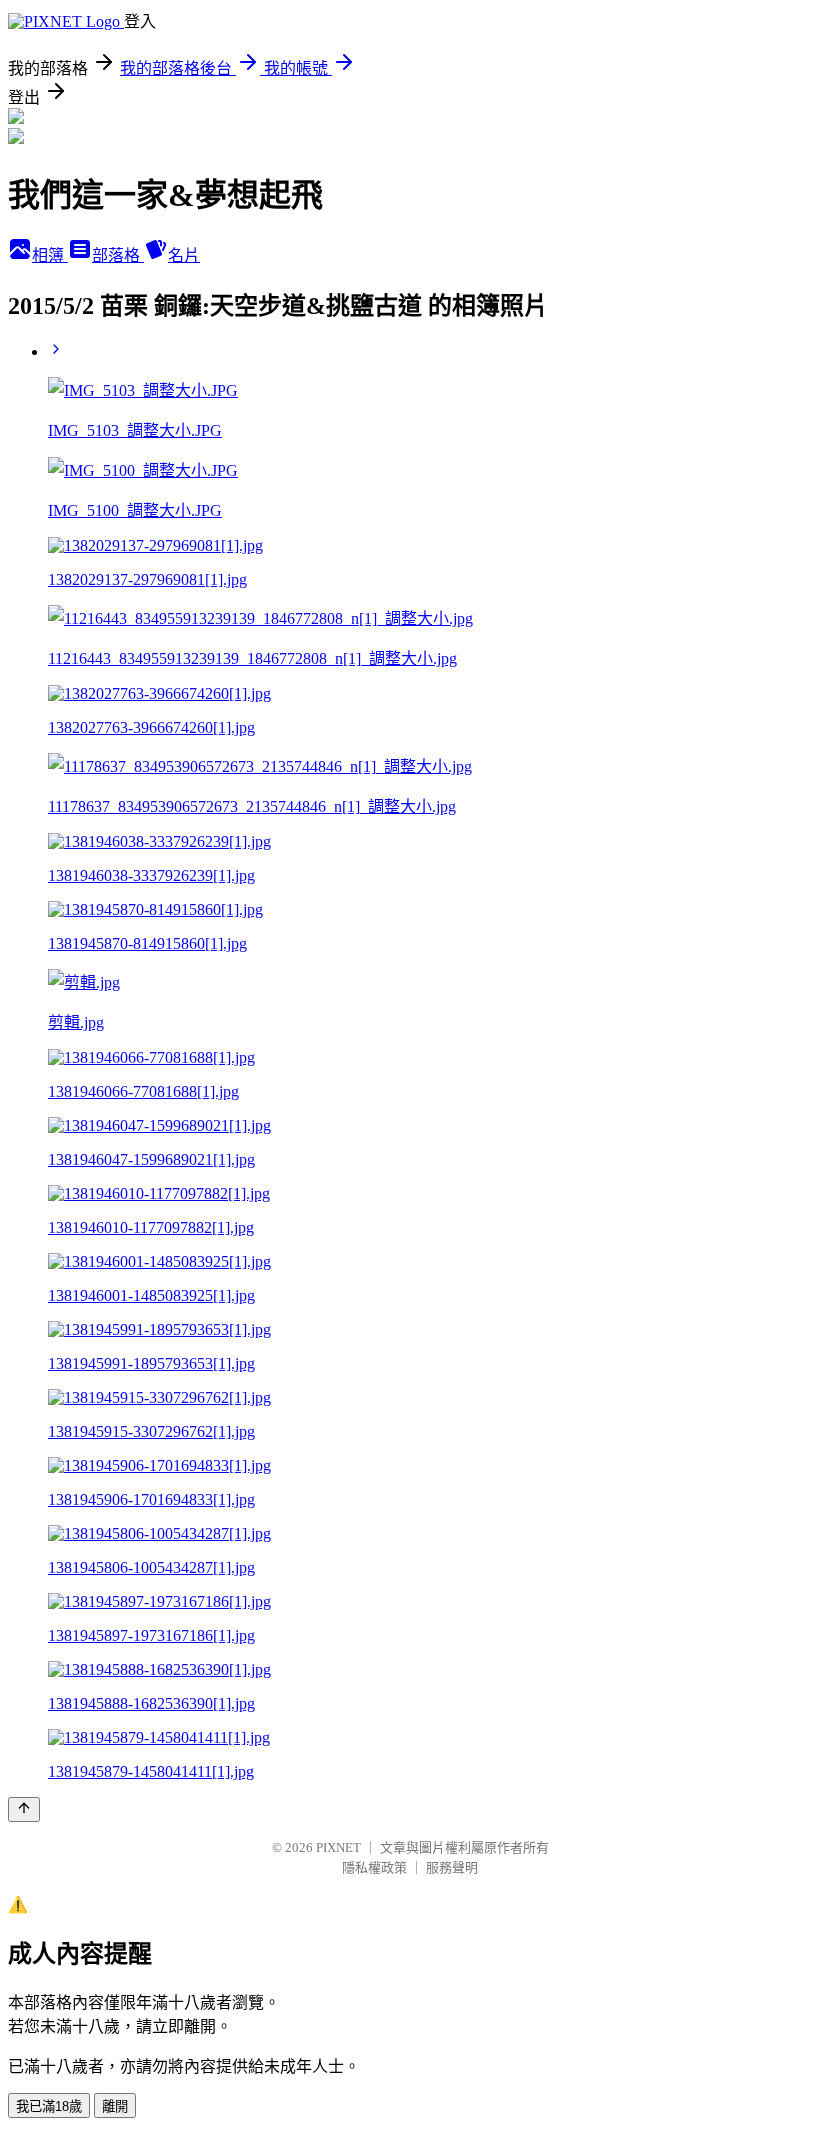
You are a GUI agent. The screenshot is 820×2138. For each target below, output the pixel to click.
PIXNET (338, 1847)
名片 (184, 255)
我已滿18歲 (49, 2106)
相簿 (50, 255)
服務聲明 (452, 1867)
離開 (115, 2106)
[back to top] (24, 1809)
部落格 (118, 255)
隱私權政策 (374, 1867)
